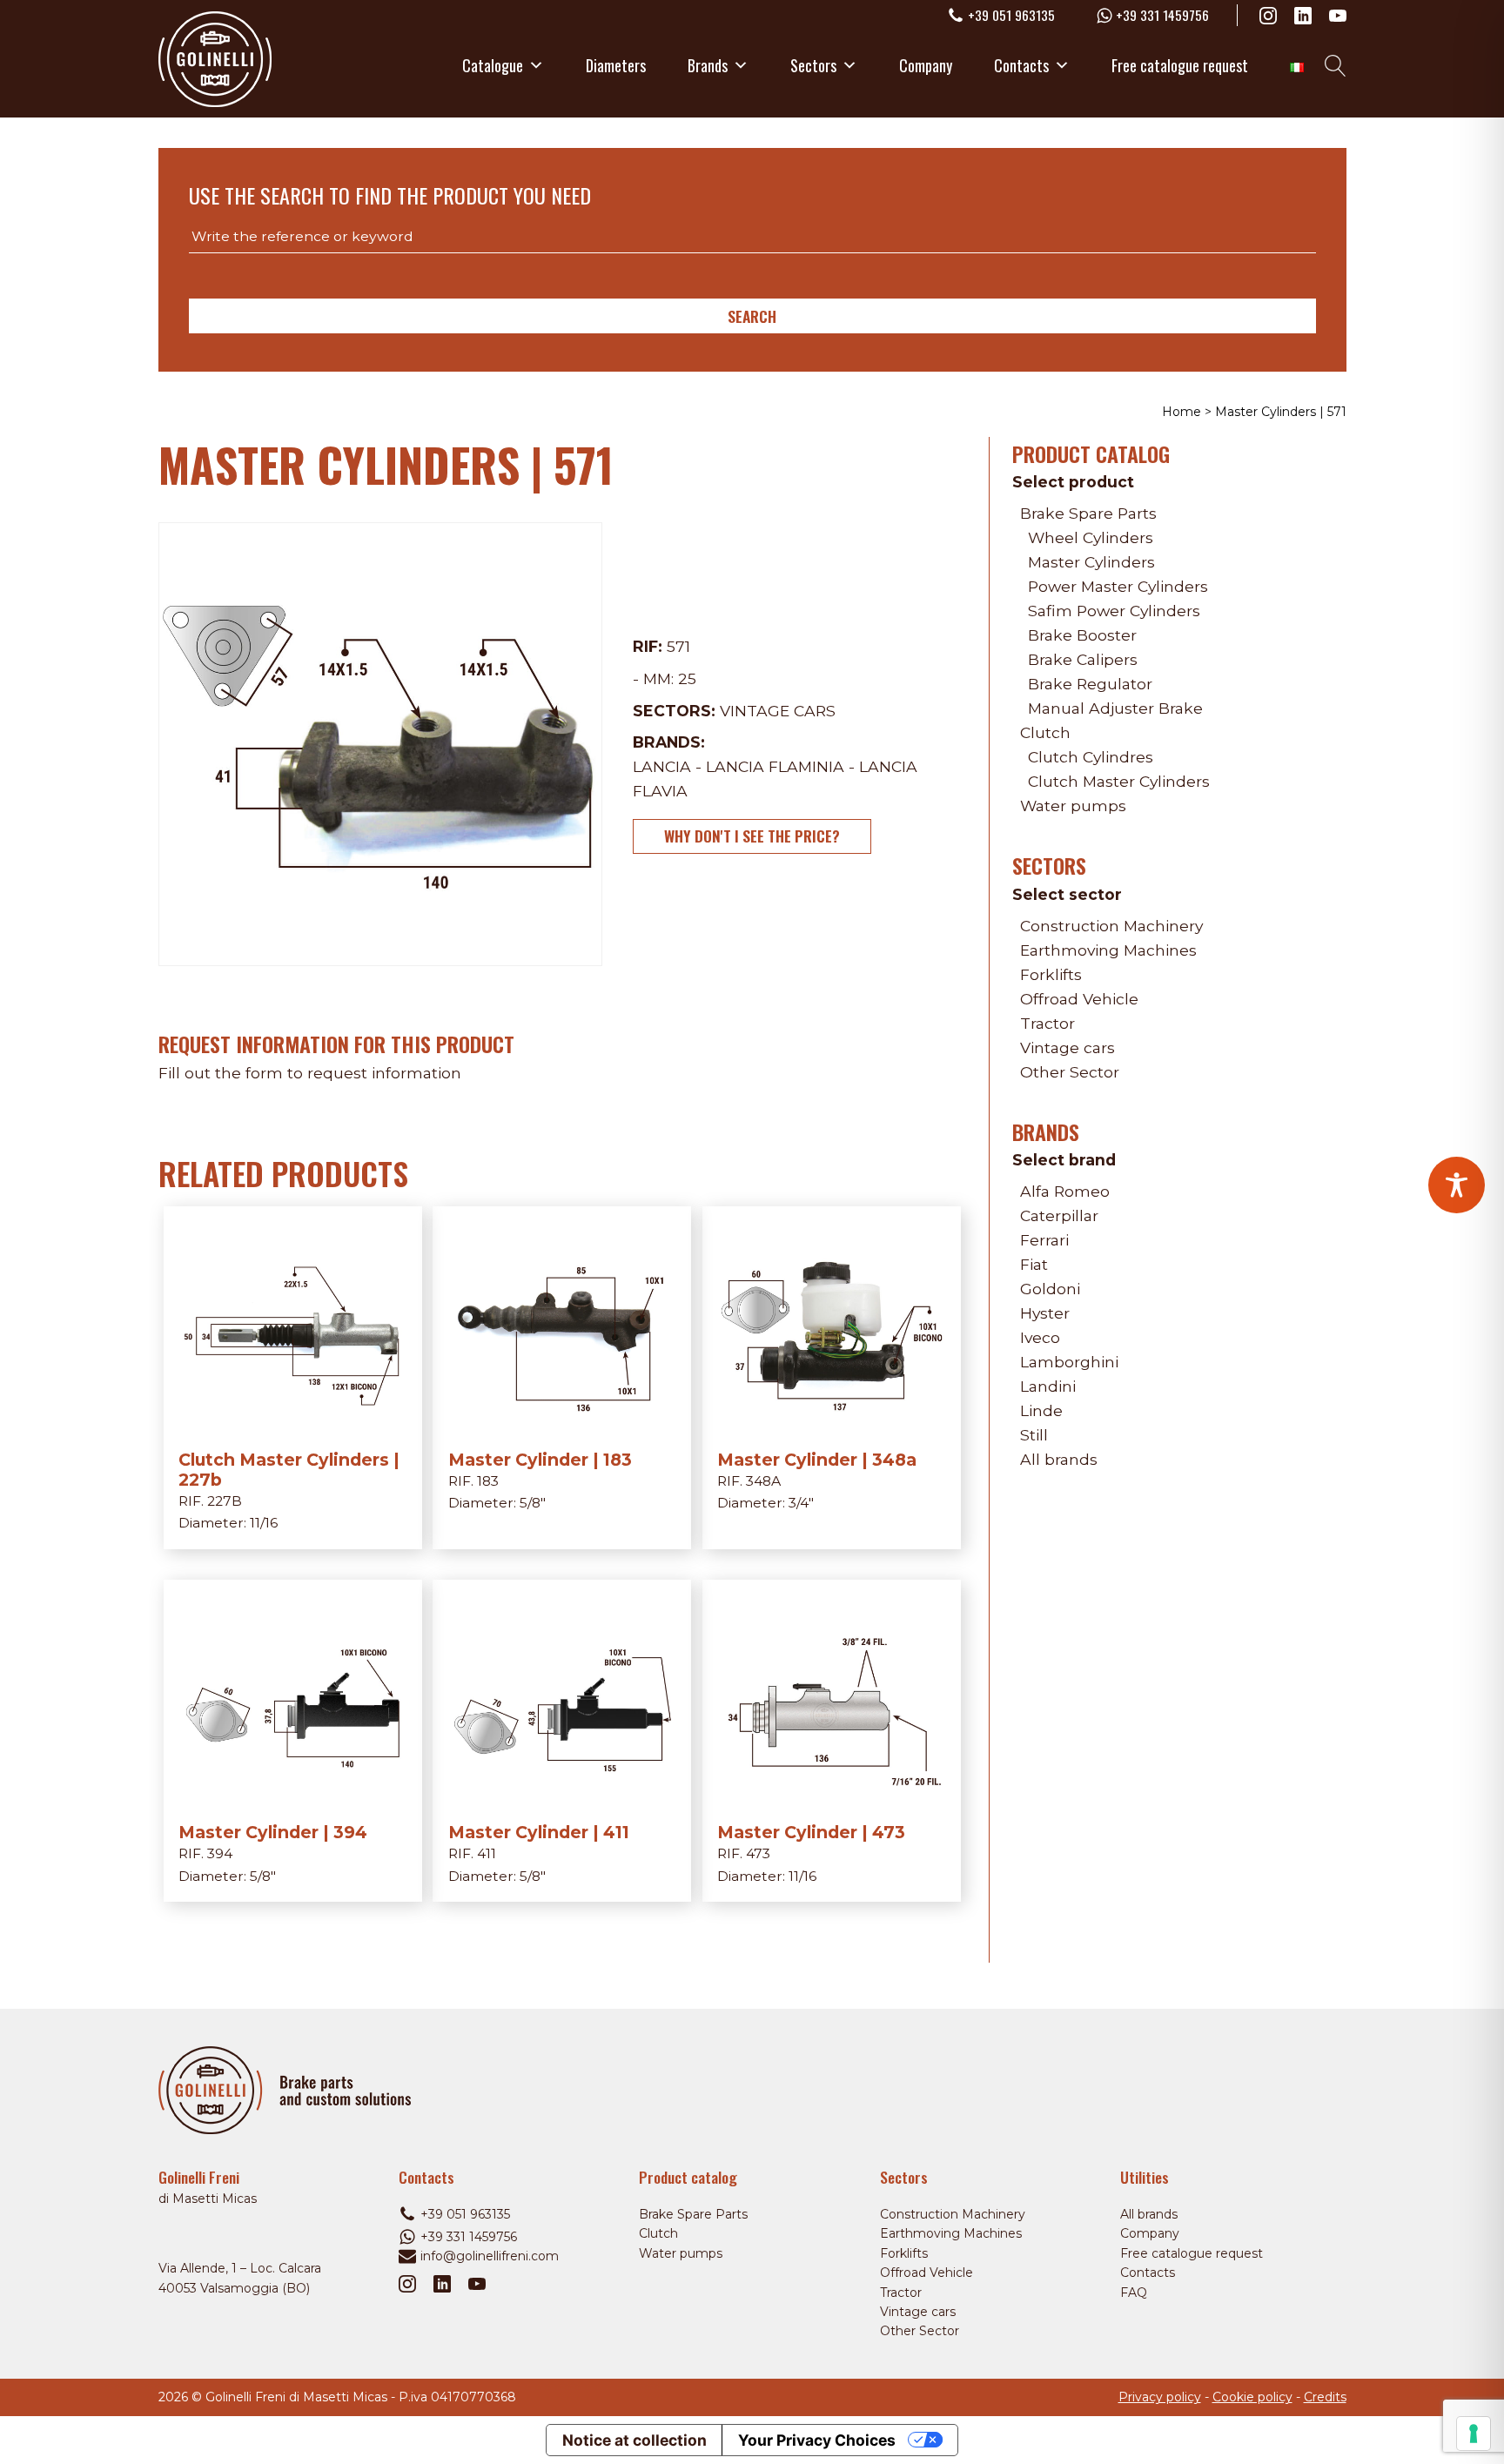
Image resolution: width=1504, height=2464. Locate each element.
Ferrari (1044, 1240)
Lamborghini (1069, 1362)
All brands (1059, 1459)
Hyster (1045, 1313)
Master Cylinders (1091, 562)
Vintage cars (778, 711)
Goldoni (1050, 1289)
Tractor (1047, 1023)
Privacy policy (1160, 2397)
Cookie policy (1252, 2397)
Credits (1325, 2397)
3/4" (801, 1503)
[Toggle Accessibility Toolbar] (1457, 1185)
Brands (708, 65)
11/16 (264, 1523)
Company (926, 65)
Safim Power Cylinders (1114, 611)
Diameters (616, 65)
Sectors (813, 65)
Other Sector (1070, 1072)
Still (1034, 1435)
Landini (1048, 1386)
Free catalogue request (1180, 65)
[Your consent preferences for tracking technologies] (1474, 2434)
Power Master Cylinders (1118, 586)
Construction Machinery (1111, 926)
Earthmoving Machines (1108, 950)
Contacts (1021, 65)
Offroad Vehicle (1079, 999)
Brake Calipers (1083, 659)
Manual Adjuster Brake (1115, 708)
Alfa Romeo (1065, 1191)
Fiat (1034, 1264)
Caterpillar (1059, 1215)
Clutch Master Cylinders (1119, 781)
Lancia (662, 766)
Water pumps (1073, 806)
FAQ (1134, 2293)
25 (687, 678)
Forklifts (1051, 974)
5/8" (533, 1503)
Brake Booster (1082, 635)
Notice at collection (634, 2440)
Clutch (1045, 732)
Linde (1041, 1410)
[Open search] (1336, 66)
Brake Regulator (1090, 684)
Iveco (1040, 1337)
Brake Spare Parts (1088, 513)
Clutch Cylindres (1091, 757)
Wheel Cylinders (1091, 537)
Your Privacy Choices (817, 2440)
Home (1182, 412)
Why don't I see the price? (752, 836)
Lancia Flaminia (775, 766)
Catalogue (493, 65)
